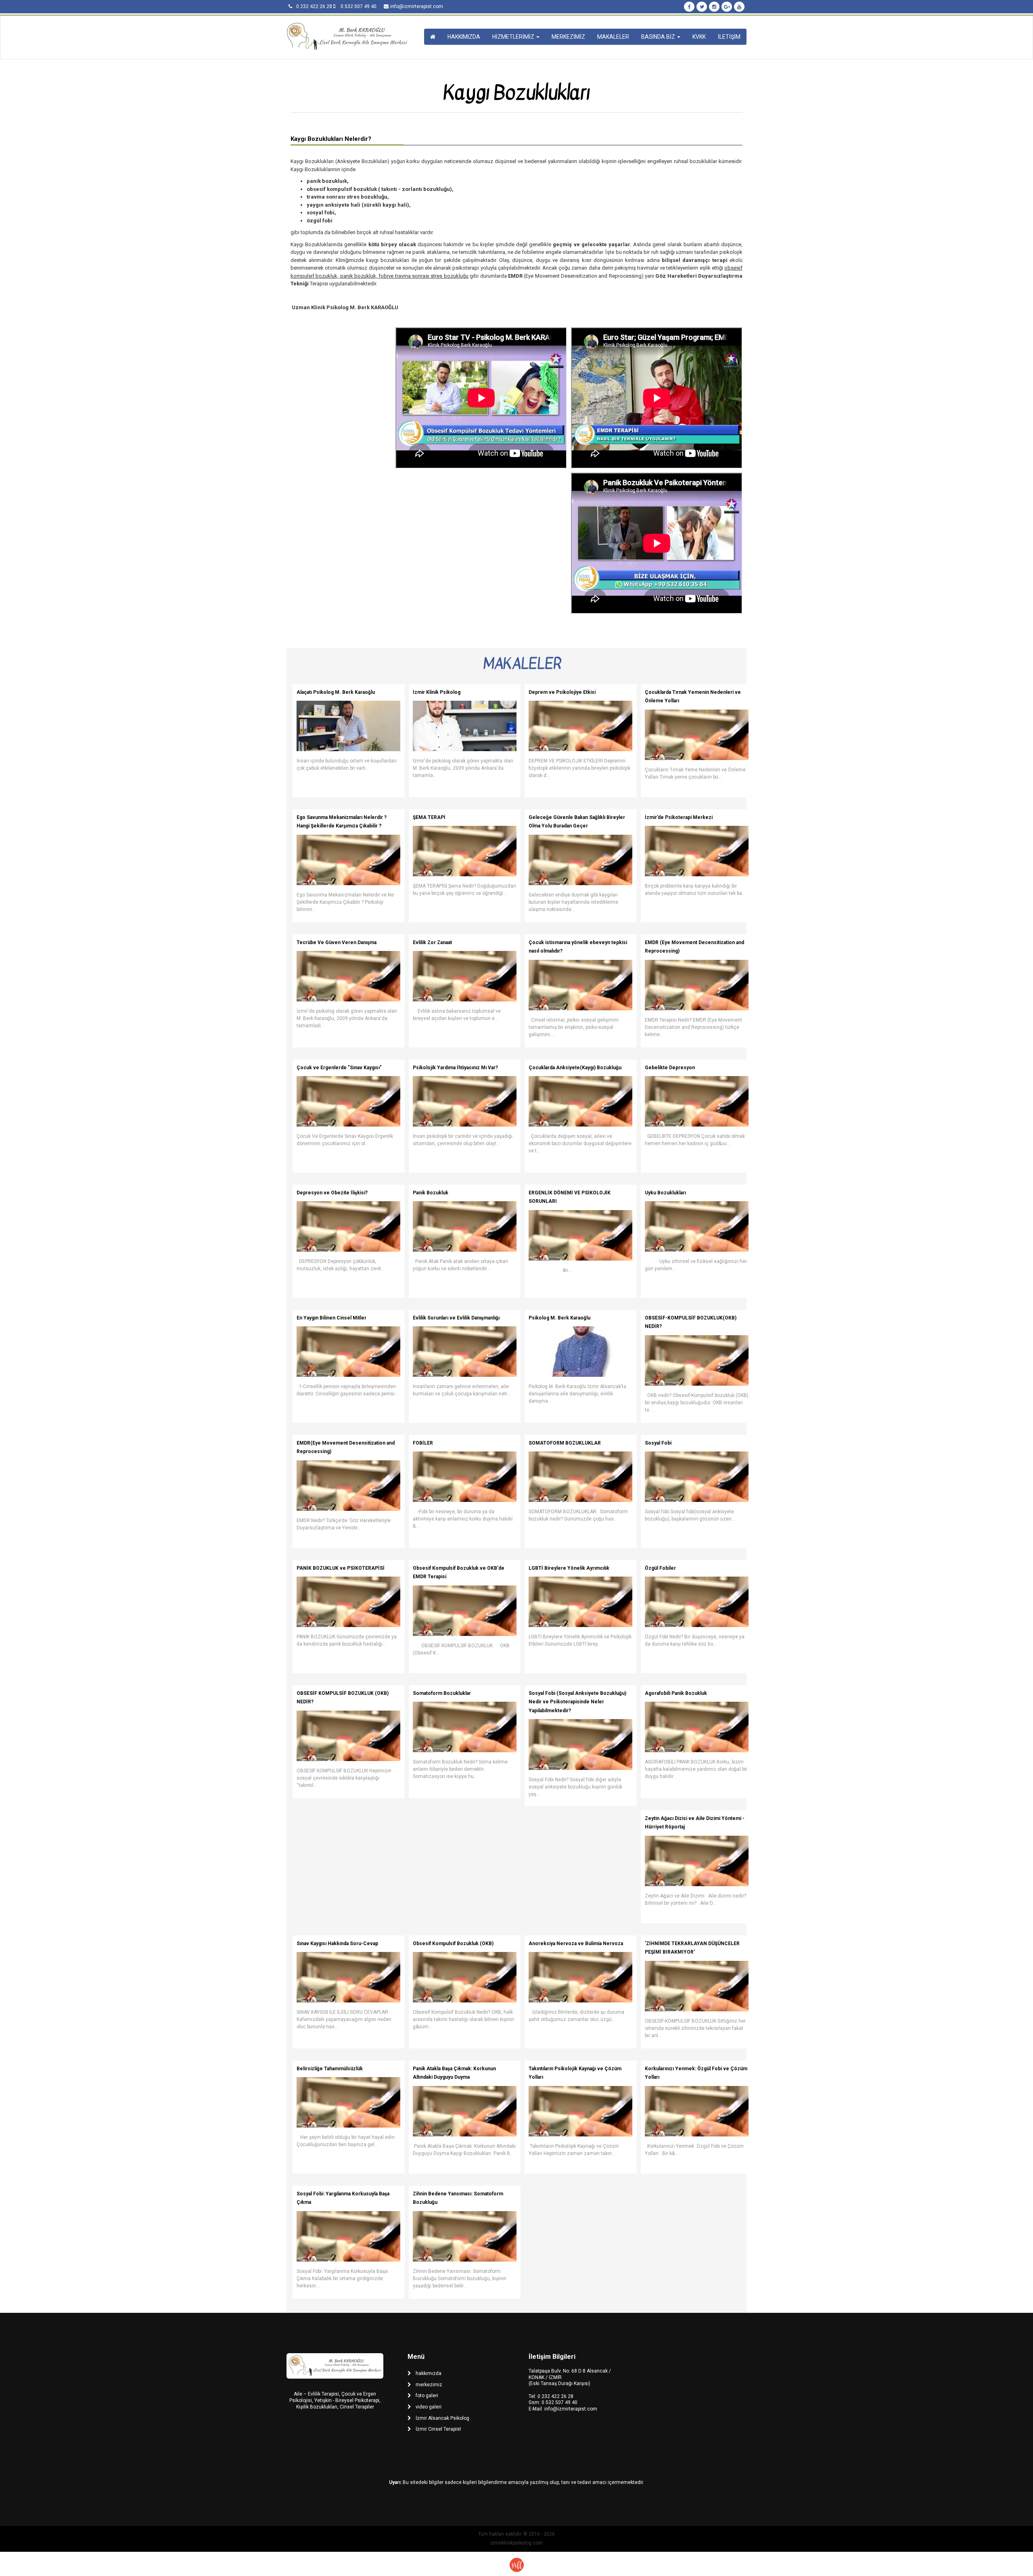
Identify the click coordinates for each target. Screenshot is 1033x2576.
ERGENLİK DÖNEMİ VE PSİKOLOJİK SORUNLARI (570, 1197)
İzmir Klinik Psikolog (437, 692)
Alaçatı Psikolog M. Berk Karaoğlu (336, 692)
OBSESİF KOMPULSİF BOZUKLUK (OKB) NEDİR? (343, 1698)
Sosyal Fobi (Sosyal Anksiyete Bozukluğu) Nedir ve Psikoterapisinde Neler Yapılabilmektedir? (577, 1702)
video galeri (429, 2407)
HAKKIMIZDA (464, 37)
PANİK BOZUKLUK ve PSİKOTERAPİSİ (341, 1568)
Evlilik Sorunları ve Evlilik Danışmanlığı (456, 1318)
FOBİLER (423, 1443)
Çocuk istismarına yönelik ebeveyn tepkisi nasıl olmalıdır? (578, 947)
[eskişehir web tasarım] (517, 2564)
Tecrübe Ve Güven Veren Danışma (337, 942)
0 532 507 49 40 (559, 2402)
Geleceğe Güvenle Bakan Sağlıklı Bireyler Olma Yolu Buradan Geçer (577, 822)
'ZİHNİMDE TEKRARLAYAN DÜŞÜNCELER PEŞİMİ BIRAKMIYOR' (692, 1948)
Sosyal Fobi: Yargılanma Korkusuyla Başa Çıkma (343, 2198)
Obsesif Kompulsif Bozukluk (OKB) (453, 1944)
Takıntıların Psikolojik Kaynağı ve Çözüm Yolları (575, 2073)
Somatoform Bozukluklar (442, 1693)
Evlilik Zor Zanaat (432, 942)
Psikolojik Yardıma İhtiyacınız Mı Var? (455, 1068)
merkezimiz (429, 2385)
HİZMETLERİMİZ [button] (514, 37)
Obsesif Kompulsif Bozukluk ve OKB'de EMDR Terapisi (459, 1573)
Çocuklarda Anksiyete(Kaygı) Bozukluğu (575, 1068)
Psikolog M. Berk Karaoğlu (559, 1318)
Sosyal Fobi (658, 1443)
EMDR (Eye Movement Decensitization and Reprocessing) (694, 947)
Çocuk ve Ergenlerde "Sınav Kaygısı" (339, 1068)
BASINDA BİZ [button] (659, 37)
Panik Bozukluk (431, 1193)
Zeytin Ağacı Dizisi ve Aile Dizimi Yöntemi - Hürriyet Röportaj (695, 1823)
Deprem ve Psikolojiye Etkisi (562, 692)
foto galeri (427, 2396)
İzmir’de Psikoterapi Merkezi (679, 817)
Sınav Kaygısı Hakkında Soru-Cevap (337, 1944)
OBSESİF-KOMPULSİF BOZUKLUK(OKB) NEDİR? (691, 1322)
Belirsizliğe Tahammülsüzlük (330, 2069)
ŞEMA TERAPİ (429, 817)
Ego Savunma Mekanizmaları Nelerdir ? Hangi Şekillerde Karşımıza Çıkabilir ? (342, 822)
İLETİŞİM (729, 37)
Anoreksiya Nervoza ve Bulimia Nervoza (576, 1944)
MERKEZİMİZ (568, 37)
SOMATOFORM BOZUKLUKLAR (565, 1443)
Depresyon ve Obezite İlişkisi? (332, 1193)
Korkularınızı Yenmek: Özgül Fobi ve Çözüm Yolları (696, 2073)
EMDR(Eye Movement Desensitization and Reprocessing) (346, 1447)
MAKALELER (613, 37)
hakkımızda (429, 2373)
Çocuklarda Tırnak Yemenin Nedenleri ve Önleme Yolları (693, 697)
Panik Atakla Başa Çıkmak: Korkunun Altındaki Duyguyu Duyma (454, 2073)
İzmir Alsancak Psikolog (442, 2418)
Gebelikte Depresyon (670, 1068)
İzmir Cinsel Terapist (438, 2429)
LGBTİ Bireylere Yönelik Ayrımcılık (569, 1568)
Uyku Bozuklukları (665, 1193)
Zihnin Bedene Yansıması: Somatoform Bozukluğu (458, 2198)
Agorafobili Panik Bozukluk (676, 1693)
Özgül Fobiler (660, 1568)
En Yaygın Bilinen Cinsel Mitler (331, 1318)
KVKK (699, 37)
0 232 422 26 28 (555, 2396)
